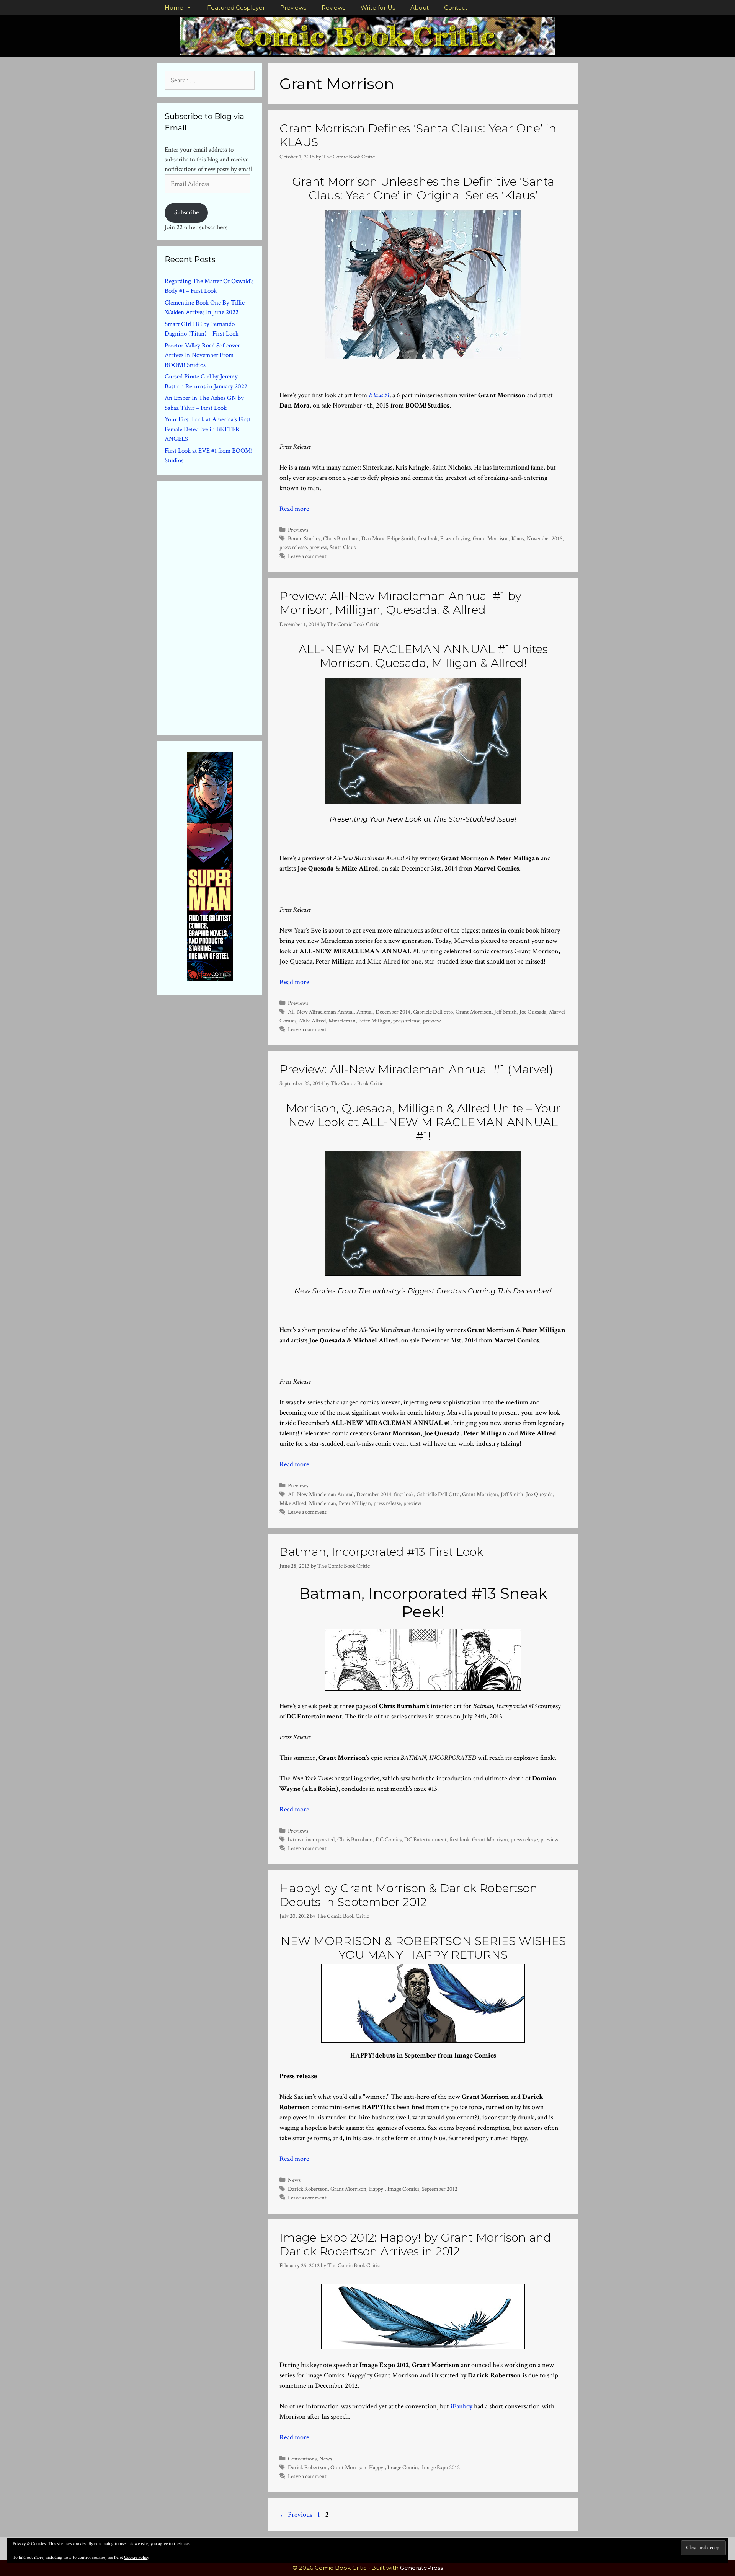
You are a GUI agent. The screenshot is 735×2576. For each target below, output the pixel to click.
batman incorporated (311, 1839)
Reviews (333, 7)
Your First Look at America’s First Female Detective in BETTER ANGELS (207, 429)
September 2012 (440, 2189)
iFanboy (461, 2406)
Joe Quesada (533, 1012)
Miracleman (342, 1021)
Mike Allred (312, 1021)
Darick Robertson (308, 2189)
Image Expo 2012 (441, 2467)
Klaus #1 (379, 395)
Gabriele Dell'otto (433, 1012)
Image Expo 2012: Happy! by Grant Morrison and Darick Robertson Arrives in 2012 (415, 2244)
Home (174, 7)
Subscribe (186, 212)
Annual (365, 1012)
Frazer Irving (455, 538)
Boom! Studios (304, 538)
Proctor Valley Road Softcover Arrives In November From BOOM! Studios (202, 355)
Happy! (377, 2189)
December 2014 (393, 1012)
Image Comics (403, 2189)
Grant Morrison (491, 538)
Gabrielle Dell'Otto (438, 1494)
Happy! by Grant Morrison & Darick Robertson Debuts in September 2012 (408, 1895)
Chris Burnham (341, 538)
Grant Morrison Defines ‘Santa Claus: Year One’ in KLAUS (418, 135)
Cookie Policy (136, 2557)
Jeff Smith (506, 1012)
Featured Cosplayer (236, 7)
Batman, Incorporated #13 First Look (381, 1552)
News (294, 2180)
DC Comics (389, 1839)
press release (293, 547)
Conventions (302, 2459)
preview (318, 547)
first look (428, 538)
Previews (293, 7)
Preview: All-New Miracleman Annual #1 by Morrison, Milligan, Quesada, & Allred (400, 603)
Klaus (518, 538)
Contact (456, 7)
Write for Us (378, 7)
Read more (294, 509)
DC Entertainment (425, 1839)
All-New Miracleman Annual (321, 1012)
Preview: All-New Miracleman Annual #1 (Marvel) (416, 1069)
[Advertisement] (222, 607)
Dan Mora (373, 538)
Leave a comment (307, 556)
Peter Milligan (374, 1021)
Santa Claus (343, 547)
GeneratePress (421, 2568)
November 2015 (545, 538)
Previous (296, 2515)
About (420, 7)
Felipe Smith (401, 538)
